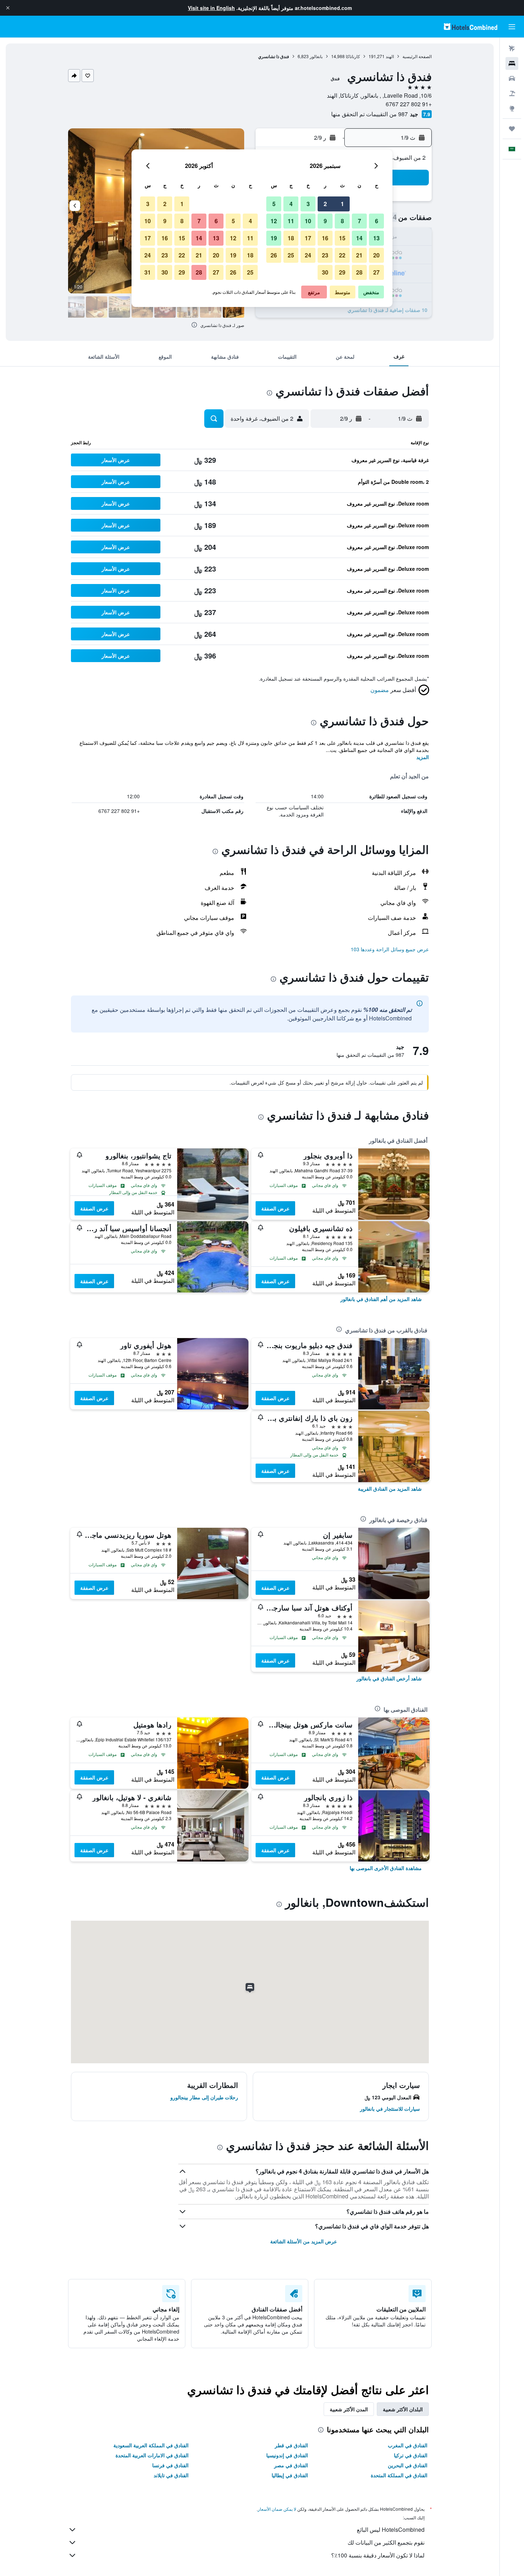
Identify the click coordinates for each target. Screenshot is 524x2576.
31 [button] (148, 272)
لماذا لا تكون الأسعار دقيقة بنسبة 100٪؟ (378, 2555)
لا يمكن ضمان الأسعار (277, 2509)
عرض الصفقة (275, 1208)
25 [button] (291, 255)
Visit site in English (211, 8)
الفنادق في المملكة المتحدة (399, 2475)
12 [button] (274, 221)
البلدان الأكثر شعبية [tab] (403, 2409)
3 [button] (308, 204)
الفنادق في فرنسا (170, 2465)
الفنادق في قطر (291, 2445)
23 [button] (325, 255)
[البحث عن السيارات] (512, 78)
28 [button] (359, 272)
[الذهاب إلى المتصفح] (512, 108)
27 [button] (376, 272)
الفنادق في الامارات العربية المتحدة (152, 2455)
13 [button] (376, 238)
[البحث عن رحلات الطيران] (512, 48)
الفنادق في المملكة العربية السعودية (151, 2445)
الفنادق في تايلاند (171, 2475)
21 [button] (359, 255)
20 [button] (376, 255)
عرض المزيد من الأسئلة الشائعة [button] (304, 2241)
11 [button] (291, 221)
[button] (8, 8)
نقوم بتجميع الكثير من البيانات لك (386, 2542)
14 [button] (359, 238)
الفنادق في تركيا (411, 2455)
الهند (390, 56)
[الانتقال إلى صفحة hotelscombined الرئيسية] (471, 27)
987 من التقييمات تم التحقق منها (369, 114)
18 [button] (291, 238)
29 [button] (342, 272)
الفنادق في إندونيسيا (287, 2455)
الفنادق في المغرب (408, 2445)
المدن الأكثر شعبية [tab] (349, 2409)
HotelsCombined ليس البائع (391, 2529)
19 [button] (274, 238)
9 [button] (325, 221)
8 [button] (342, 221)
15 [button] (342, 238)
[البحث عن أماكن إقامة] (512, 63)
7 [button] (359, 221)
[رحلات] (512, 129)
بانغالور (316, 56)
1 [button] (342, 204)
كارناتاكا (353, 56)
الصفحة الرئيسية (417, 56)
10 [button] (308, 221)
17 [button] (308, 238)
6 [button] (377, 221)
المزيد (423, 757)
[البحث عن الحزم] (512, 93)
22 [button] (342, 255)
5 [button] (274, 204)
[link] (381, 1299)
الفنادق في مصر (291, 2465)
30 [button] (325, 272)
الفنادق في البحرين (408, 2465)
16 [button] (325, 238)
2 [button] (325, 204)
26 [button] (274, 255)
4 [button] (291, 204)
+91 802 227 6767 (409, 104)
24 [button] (308, 255)
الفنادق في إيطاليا (290, 2475)
